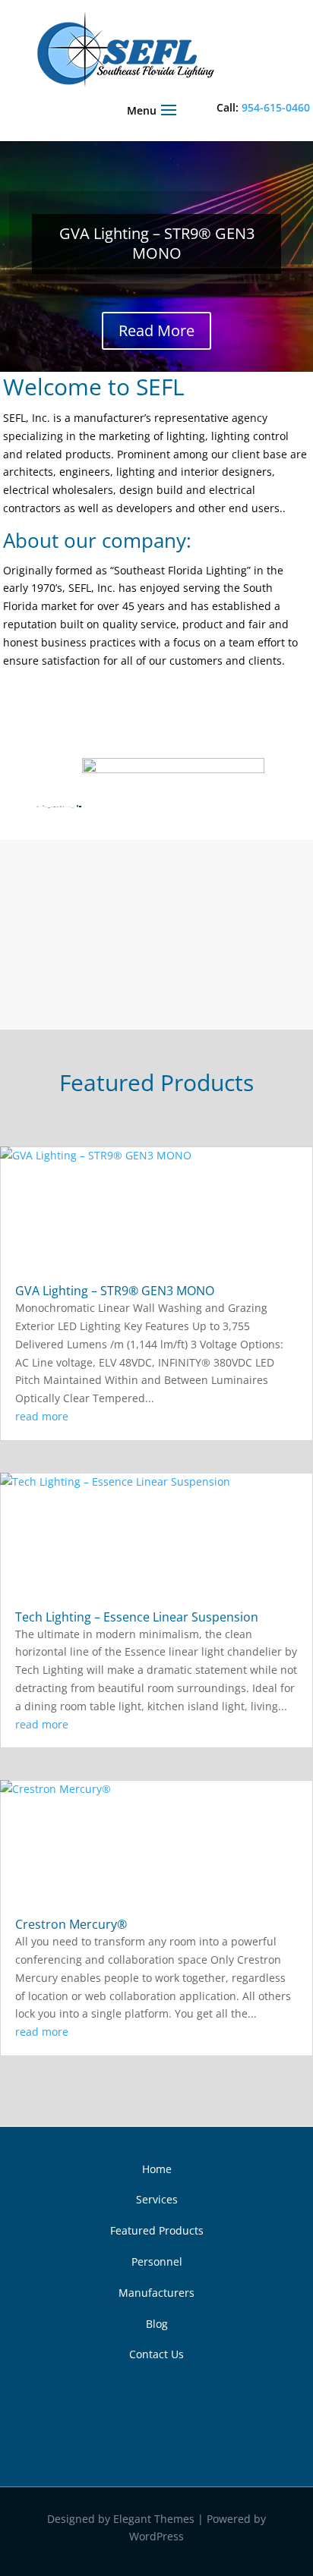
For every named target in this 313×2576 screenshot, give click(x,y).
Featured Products (157, 2230)
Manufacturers (156, 2293)
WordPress (156, 2536)
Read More (156, 330)
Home (157, 2169)
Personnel (157, 2261)
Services (157, 2199)
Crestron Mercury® (71, 1924)
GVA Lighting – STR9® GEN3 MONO (157, 243)
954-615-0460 (276, 107)
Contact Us (156, 2354)
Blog (157, 2324)
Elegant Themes (154, 2519)
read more (42, 1416)
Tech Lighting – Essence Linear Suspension (137, 1617)
